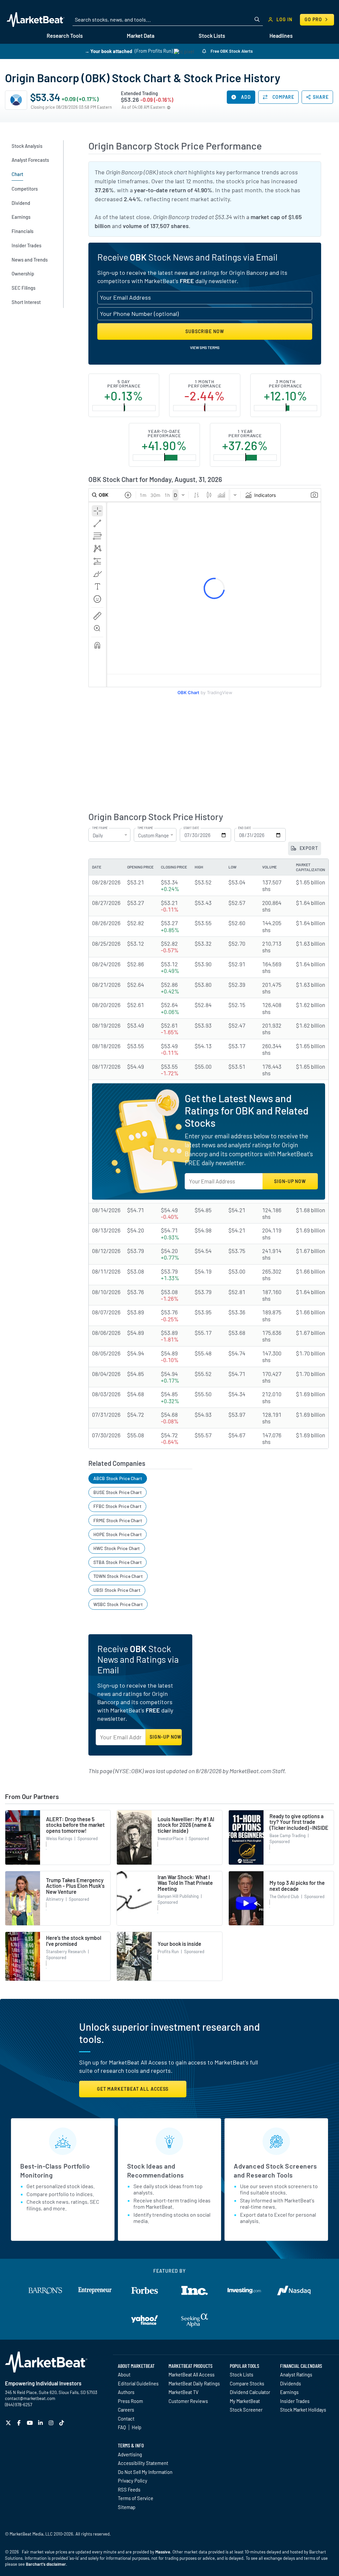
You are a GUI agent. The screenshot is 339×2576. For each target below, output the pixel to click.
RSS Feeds (129, 2489)
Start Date (191, 828)
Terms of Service (136, 2498)
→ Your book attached (108, 51)
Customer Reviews (188, 2401)
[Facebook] (20, 2423)
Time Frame (100, 828)
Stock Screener (246, 2410)
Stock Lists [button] (212, 36)
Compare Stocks (247, 2383)
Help (137, 2427)
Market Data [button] (141, 36)
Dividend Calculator (250, 2392)
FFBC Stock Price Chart (117, 1506)
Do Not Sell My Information (145, 2472)
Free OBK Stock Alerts (231, 51)
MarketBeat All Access (192, 2374)
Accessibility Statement (143, 2463)
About (124, 2374)
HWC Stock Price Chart (117, 1548)
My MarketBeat (245, 2401)
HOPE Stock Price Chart (118, 1534)
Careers (126, 2410)
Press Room (130, 2401)
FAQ (122, 2427)
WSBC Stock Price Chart (118, 1604)
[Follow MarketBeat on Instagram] (52, 2423)
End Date (244, 828)
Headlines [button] (281, 36)
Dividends (291, 2383)
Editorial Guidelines (138, 2383)
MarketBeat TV (184, 2392)
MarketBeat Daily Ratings (194, 2383)
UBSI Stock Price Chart (117, 1590)
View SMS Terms (205, 347)
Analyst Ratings (296, 2374)
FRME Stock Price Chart (118, 1520)
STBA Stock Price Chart (118, 1562)
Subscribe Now (205, 331)
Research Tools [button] (65, 36)
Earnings (289, 2392)
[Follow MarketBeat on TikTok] (62, 2423)
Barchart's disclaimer (46, 2564)
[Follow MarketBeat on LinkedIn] (41, 2423)
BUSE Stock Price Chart (118, 1492)
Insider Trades (295, 2401)
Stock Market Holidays (303, 2410)
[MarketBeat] (36, 20)
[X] (9, 2423)
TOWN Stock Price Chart (118, 1576)
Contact (126, 2419)
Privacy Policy (133, 2481)
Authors (126, 2392)
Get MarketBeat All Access (133, 2089)
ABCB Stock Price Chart (118, 1478)
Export (308, 848)
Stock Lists (242, 2374)
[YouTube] (31, 2423)
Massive (163, 2552)
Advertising (130, 2454)
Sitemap (127, 2507)
